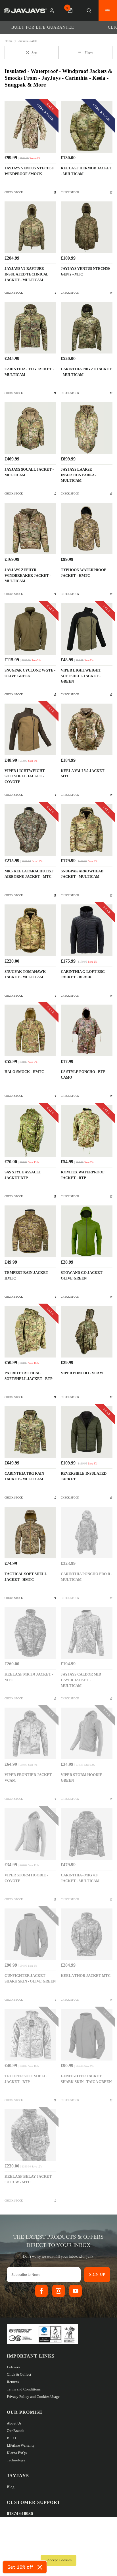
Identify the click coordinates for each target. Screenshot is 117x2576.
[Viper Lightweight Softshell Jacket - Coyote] (30, 729)
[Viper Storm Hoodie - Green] (87, 1733)
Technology (16, 2460)
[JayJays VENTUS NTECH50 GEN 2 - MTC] (87, 227)
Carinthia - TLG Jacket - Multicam (29, 372)
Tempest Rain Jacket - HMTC (27, 1276)
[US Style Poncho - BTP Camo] (87, 1030)
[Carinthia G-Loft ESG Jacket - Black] (87, 930)
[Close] (40, 2567)
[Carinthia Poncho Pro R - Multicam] (87, 1533)
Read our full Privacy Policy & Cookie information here (58, 2548)
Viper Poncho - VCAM (82, 1373)
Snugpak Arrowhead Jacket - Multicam (82, 874)
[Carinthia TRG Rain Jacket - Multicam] (30, 1432)
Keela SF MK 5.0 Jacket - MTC (29, 1677)
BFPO (11, 2438)
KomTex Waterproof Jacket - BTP (83, 1175)
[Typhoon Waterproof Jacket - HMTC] (87, 529)
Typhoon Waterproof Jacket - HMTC (83, 573)
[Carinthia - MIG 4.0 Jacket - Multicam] (87, 1834)
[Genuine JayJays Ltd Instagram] (58, 2291)
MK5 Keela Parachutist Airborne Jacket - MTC (29, 874)
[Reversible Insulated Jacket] (87, 1432)
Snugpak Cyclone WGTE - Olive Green (30, 673)
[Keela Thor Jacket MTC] (87, 1934)
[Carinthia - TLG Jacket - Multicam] (30, 328)
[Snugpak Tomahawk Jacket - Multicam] (30, 930)
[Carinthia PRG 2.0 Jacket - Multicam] (87, 328)
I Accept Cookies (58, 2560)
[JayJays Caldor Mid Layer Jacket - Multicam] (87, 1633)
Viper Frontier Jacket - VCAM (29, 1778)
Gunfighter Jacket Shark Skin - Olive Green (30, 1979)
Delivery (13, 2367)
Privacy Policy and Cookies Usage (33, 2397)
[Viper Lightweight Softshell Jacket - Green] (87, 629)
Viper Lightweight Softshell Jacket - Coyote (25, 776)
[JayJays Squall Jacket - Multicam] (30, 428)
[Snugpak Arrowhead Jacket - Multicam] (87, 830)
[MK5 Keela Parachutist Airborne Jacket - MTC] (30, 830)
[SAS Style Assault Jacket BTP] (30, 1131)
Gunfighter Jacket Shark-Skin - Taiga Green (86, 2079)
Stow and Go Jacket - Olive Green (83, 1276)
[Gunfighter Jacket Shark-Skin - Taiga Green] (87, 2035)
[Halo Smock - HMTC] (30, 1030)
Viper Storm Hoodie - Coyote (26, 1878)
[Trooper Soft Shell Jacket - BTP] (30, 2035)
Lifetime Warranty (21, 2445)
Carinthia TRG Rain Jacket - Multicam (24, 1476)
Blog (11, 2487)
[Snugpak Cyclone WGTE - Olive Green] (30, 629)
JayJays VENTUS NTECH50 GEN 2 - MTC (85, 272)
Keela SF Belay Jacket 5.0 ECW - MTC (28, 2179)
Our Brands (15, 2431)
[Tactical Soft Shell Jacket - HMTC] (30, 1533)
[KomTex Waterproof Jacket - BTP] (87, 1131)
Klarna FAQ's (17, 2453)
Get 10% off (20, 2567)
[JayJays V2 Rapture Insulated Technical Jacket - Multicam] (30, 227)
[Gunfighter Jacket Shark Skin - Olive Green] (30, 1934)
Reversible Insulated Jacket (84, 1476)
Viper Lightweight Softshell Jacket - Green (81, 676)
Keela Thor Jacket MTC (86, 1976)
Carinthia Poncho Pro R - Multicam (86, 1577)
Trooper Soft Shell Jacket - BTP (25, 2079)
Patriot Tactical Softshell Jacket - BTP (29, 1376)
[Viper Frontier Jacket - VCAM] (30, 1733)
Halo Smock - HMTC (24, 1072)
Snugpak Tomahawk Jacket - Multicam (25, 975)
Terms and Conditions (24, 2389)
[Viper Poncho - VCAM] (87, 1332)
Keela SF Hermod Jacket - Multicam (86, 171)
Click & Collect (19, 2374)
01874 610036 (20, 2513)
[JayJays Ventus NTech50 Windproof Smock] (30, 127)
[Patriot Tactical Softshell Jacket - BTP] (30, 1332)
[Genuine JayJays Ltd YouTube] (76, 2291)
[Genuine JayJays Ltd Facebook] (41, 2291)
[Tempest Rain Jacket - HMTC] (30, 1231)
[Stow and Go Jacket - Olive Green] (87, 1231)
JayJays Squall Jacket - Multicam (29, 472)
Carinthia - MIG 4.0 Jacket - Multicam (80, 1878)
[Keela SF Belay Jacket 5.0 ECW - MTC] (30, 2135)
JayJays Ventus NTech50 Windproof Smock (29, 171)
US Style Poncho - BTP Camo (83, 1075)
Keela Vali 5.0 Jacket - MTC (84, 774)
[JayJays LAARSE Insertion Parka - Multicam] (87, 428)
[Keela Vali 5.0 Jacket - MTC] (87, 729)
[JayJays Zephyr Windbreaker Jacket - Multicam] (30, 529)
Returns (13, 2382)
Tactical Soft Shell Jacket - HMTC (26, 1577)
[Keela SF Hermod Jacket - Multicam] (87, 127)
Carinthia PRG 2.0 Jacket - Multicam (86, 372)
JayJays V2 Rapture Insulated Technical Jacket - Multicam (26, 274)
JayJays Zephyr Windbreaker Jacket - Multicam (28, 576)
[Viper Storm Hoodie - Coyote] (30, 1834)
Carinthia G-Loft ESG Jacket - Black (83, 975)
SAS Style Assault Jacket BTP (23, 1175)
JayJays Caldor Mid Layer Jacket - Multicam (81, 1680)
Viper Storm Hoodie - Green (82, 1778)
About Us (14, 2423)
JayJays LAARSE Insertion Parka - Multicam (79, 475)
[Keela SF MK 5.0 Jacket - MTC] (30, 1633)
